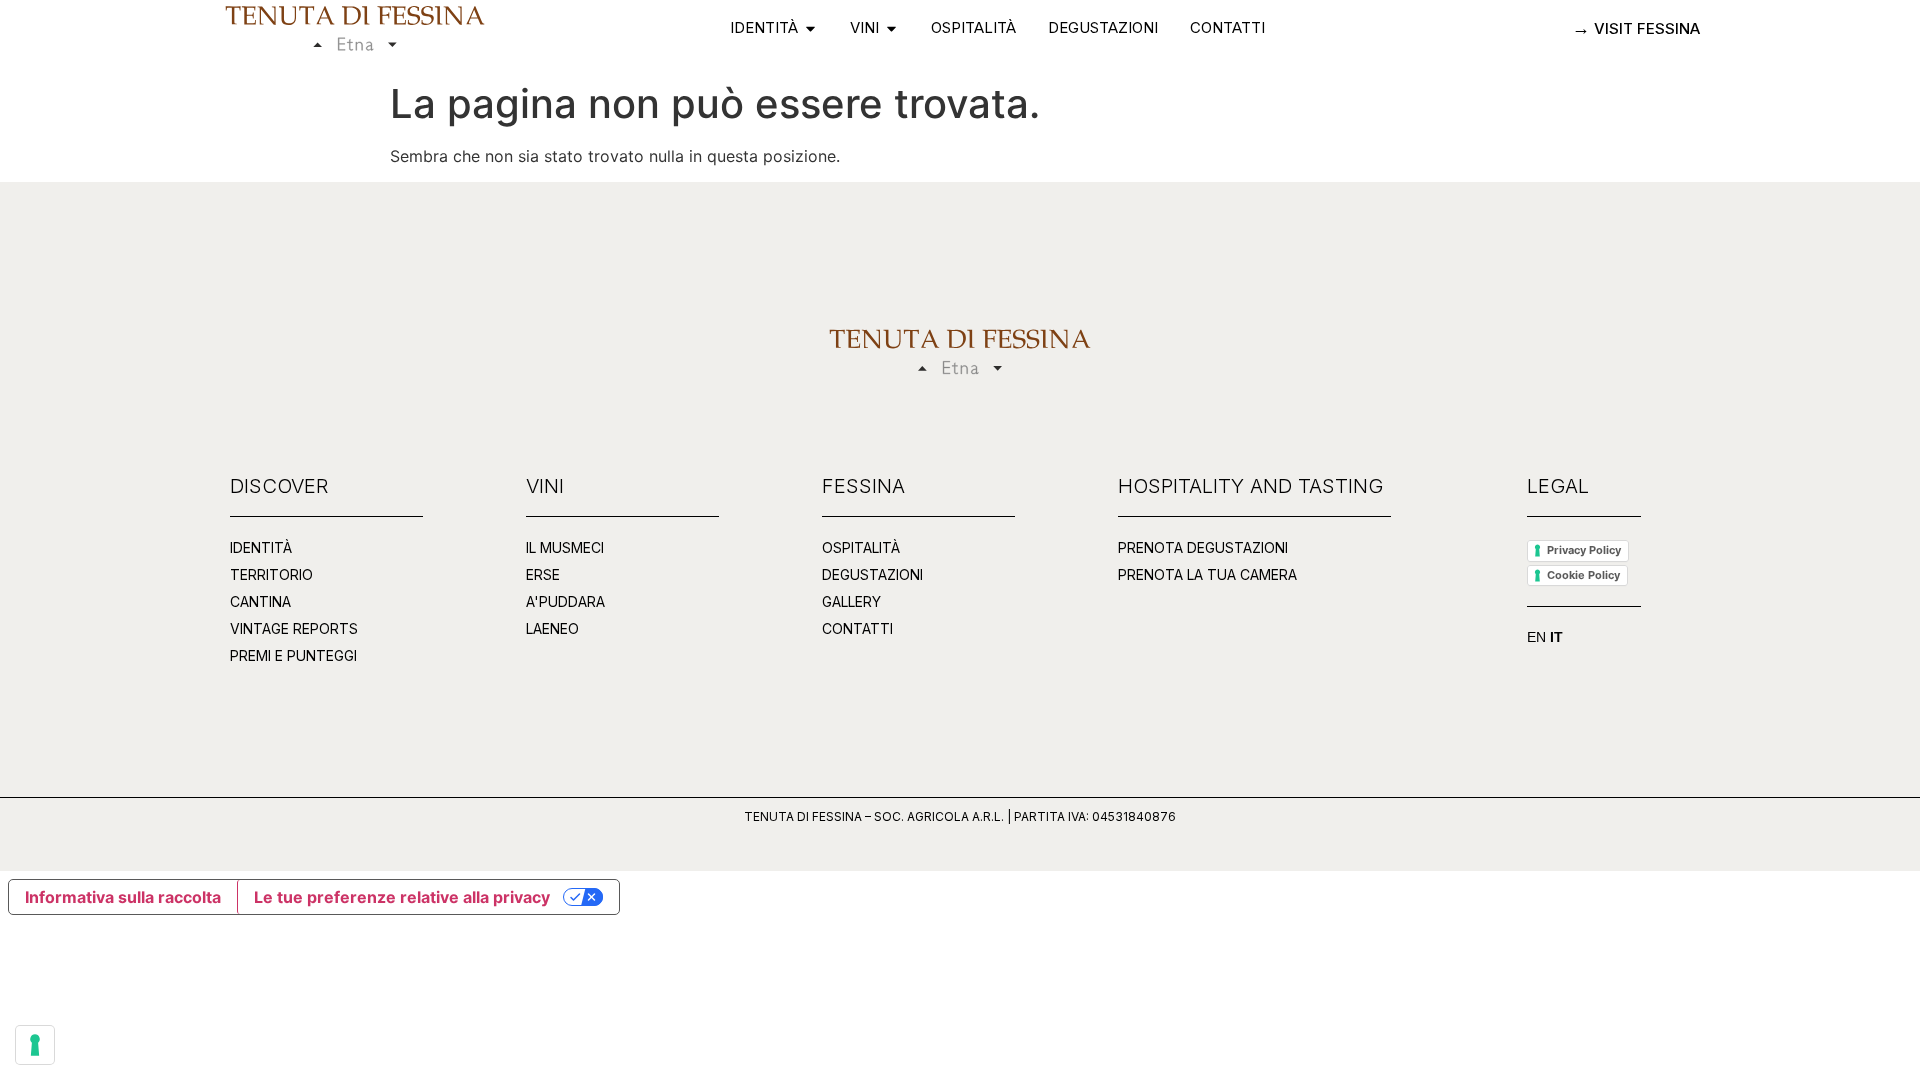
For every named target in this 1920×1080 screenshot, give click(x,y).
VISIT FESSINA (1645, 28)
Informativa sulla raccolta (123, 897)
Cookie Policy (1583, 575)
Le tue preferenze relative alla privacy (402, 897)
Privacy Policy (1584, 550)
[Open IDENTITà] (810, 28)
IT (1556, 637)
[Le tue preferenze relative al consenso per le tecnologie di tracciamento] (35, 1045)
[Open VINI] (891, 28)
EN (1536, 637)
